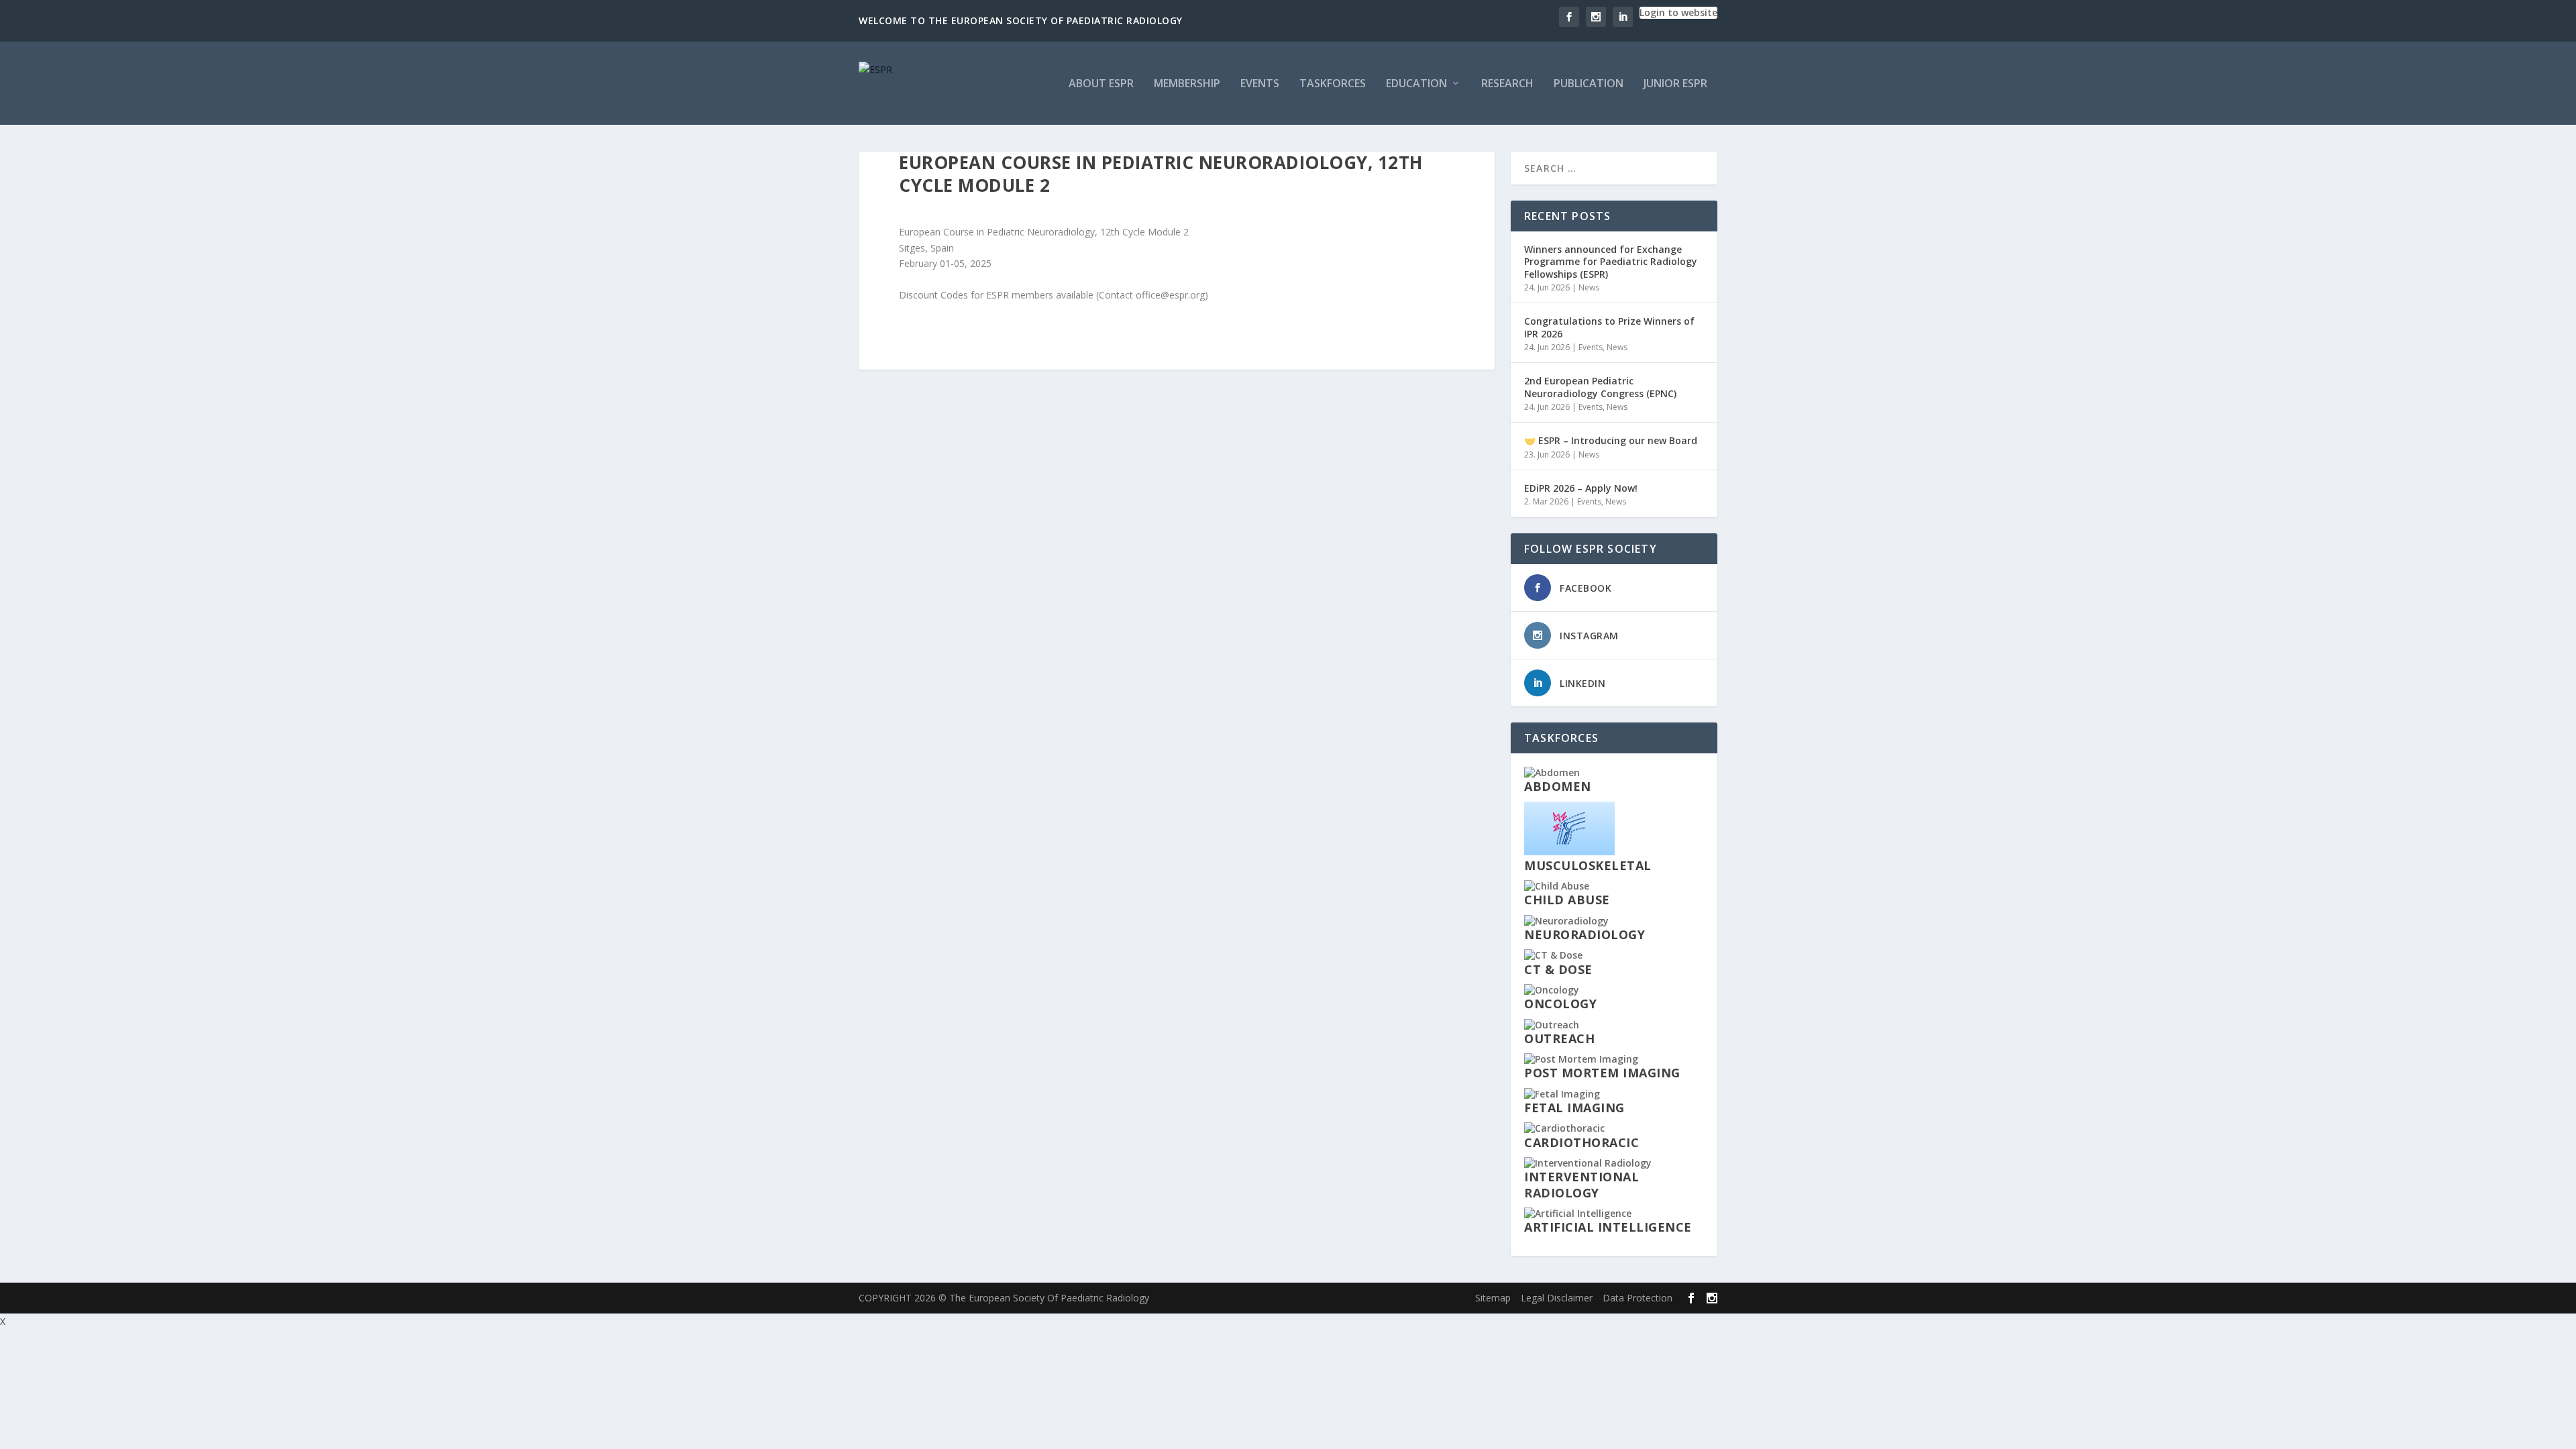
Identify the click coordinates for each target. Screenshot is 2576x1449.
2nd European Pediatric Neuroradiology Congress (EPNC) (1600, 387)
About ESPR (1101, 84)
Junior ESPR (1675, 84)
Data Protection (1638, 1298)
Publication (1589, 84)
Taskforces (1333, 84)
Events (1260, 84)
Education (1416, 84)
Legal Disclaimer (1557, 1298)
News (1589, 287)
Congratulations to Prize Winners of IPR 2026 (1609, 327)
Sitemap (1493, 1298)
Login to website (1678, 12)
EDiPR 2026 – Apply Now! (1581, 488)
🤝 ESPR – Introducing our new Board (1611, 440)
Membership (1187, 84)
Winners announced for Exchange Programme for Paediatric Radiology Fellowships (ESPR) (1611, 261)
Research (1507, 84)
